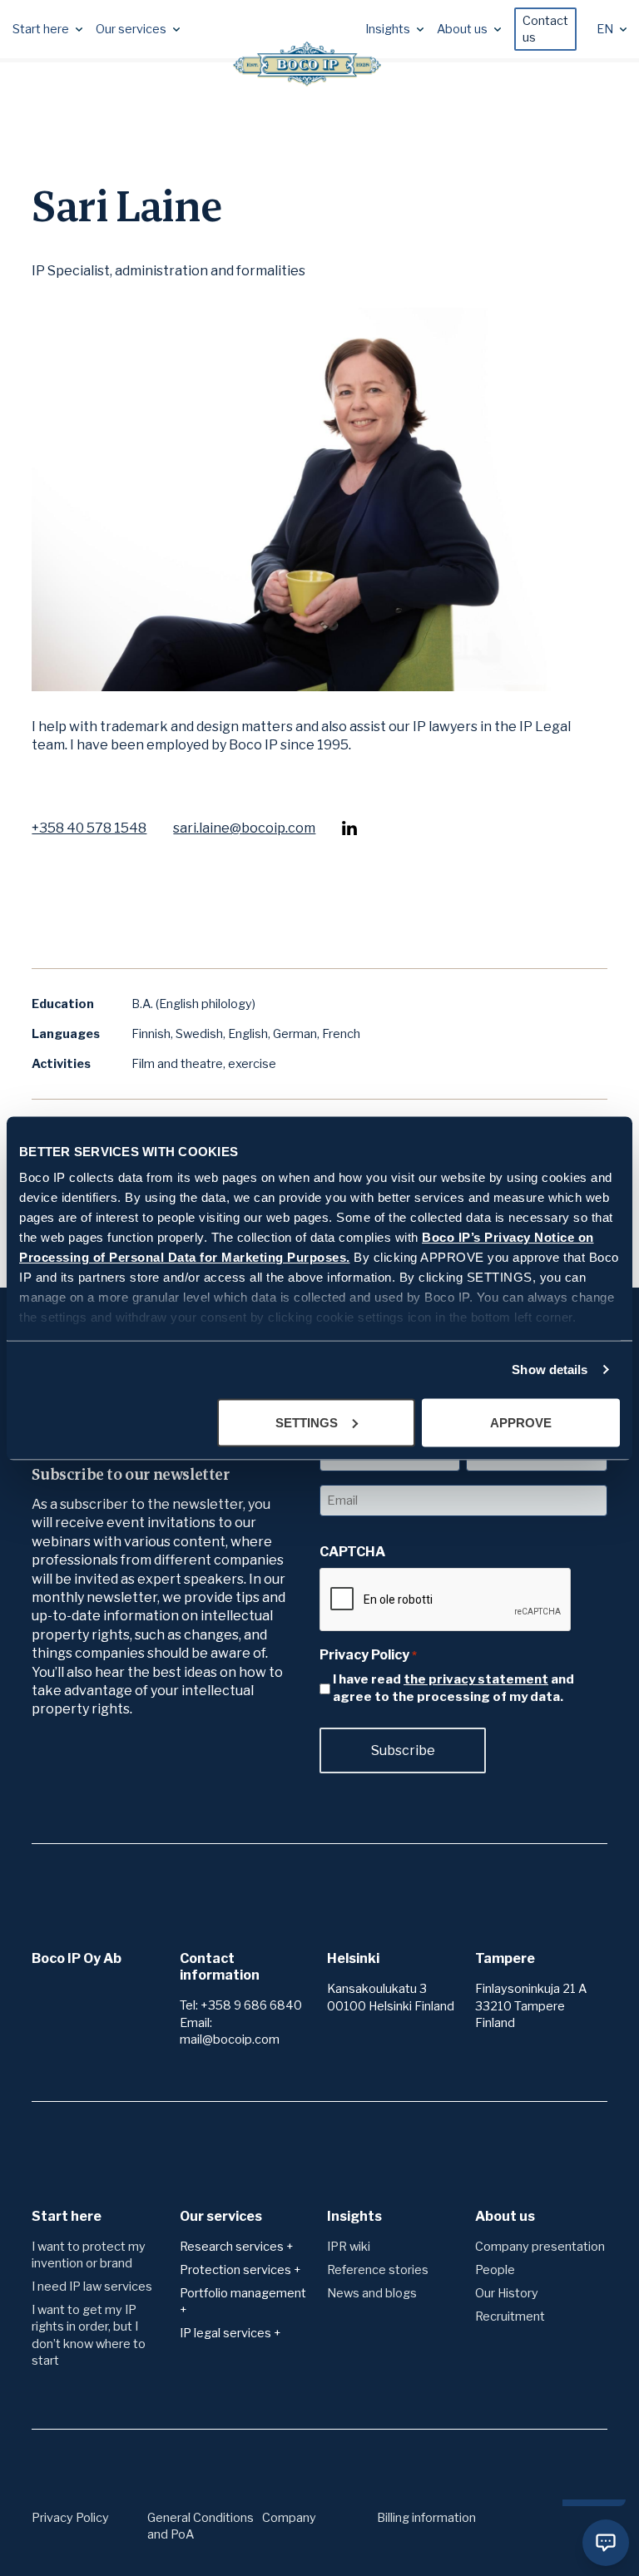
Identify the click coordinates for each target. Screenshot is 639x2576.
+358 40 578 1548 (89, 828)
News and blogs (372, 2293)
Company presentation (540, 2247)
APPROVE (521, 1422)
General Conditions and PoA (201, 2526)
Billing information (426, 2518)
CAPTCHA (352, 1552)
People (495, 2270)
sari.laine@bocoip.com (244, 828)
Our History (507, 2293)
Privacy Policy (70, 2518)
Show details (550, 1370)
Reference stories (378, 2270)
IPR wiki (349, 2247)
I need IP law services (92, 2287)
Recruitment (510, 2316)
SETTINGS (307, 1422)
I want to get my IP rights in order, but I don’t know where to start (89, 2335)
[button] (47, 29)
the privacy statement (476, 1679)
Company (289, 2518)
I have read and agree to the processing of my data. (453, 1688)
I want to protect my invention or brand (89, 2255)
